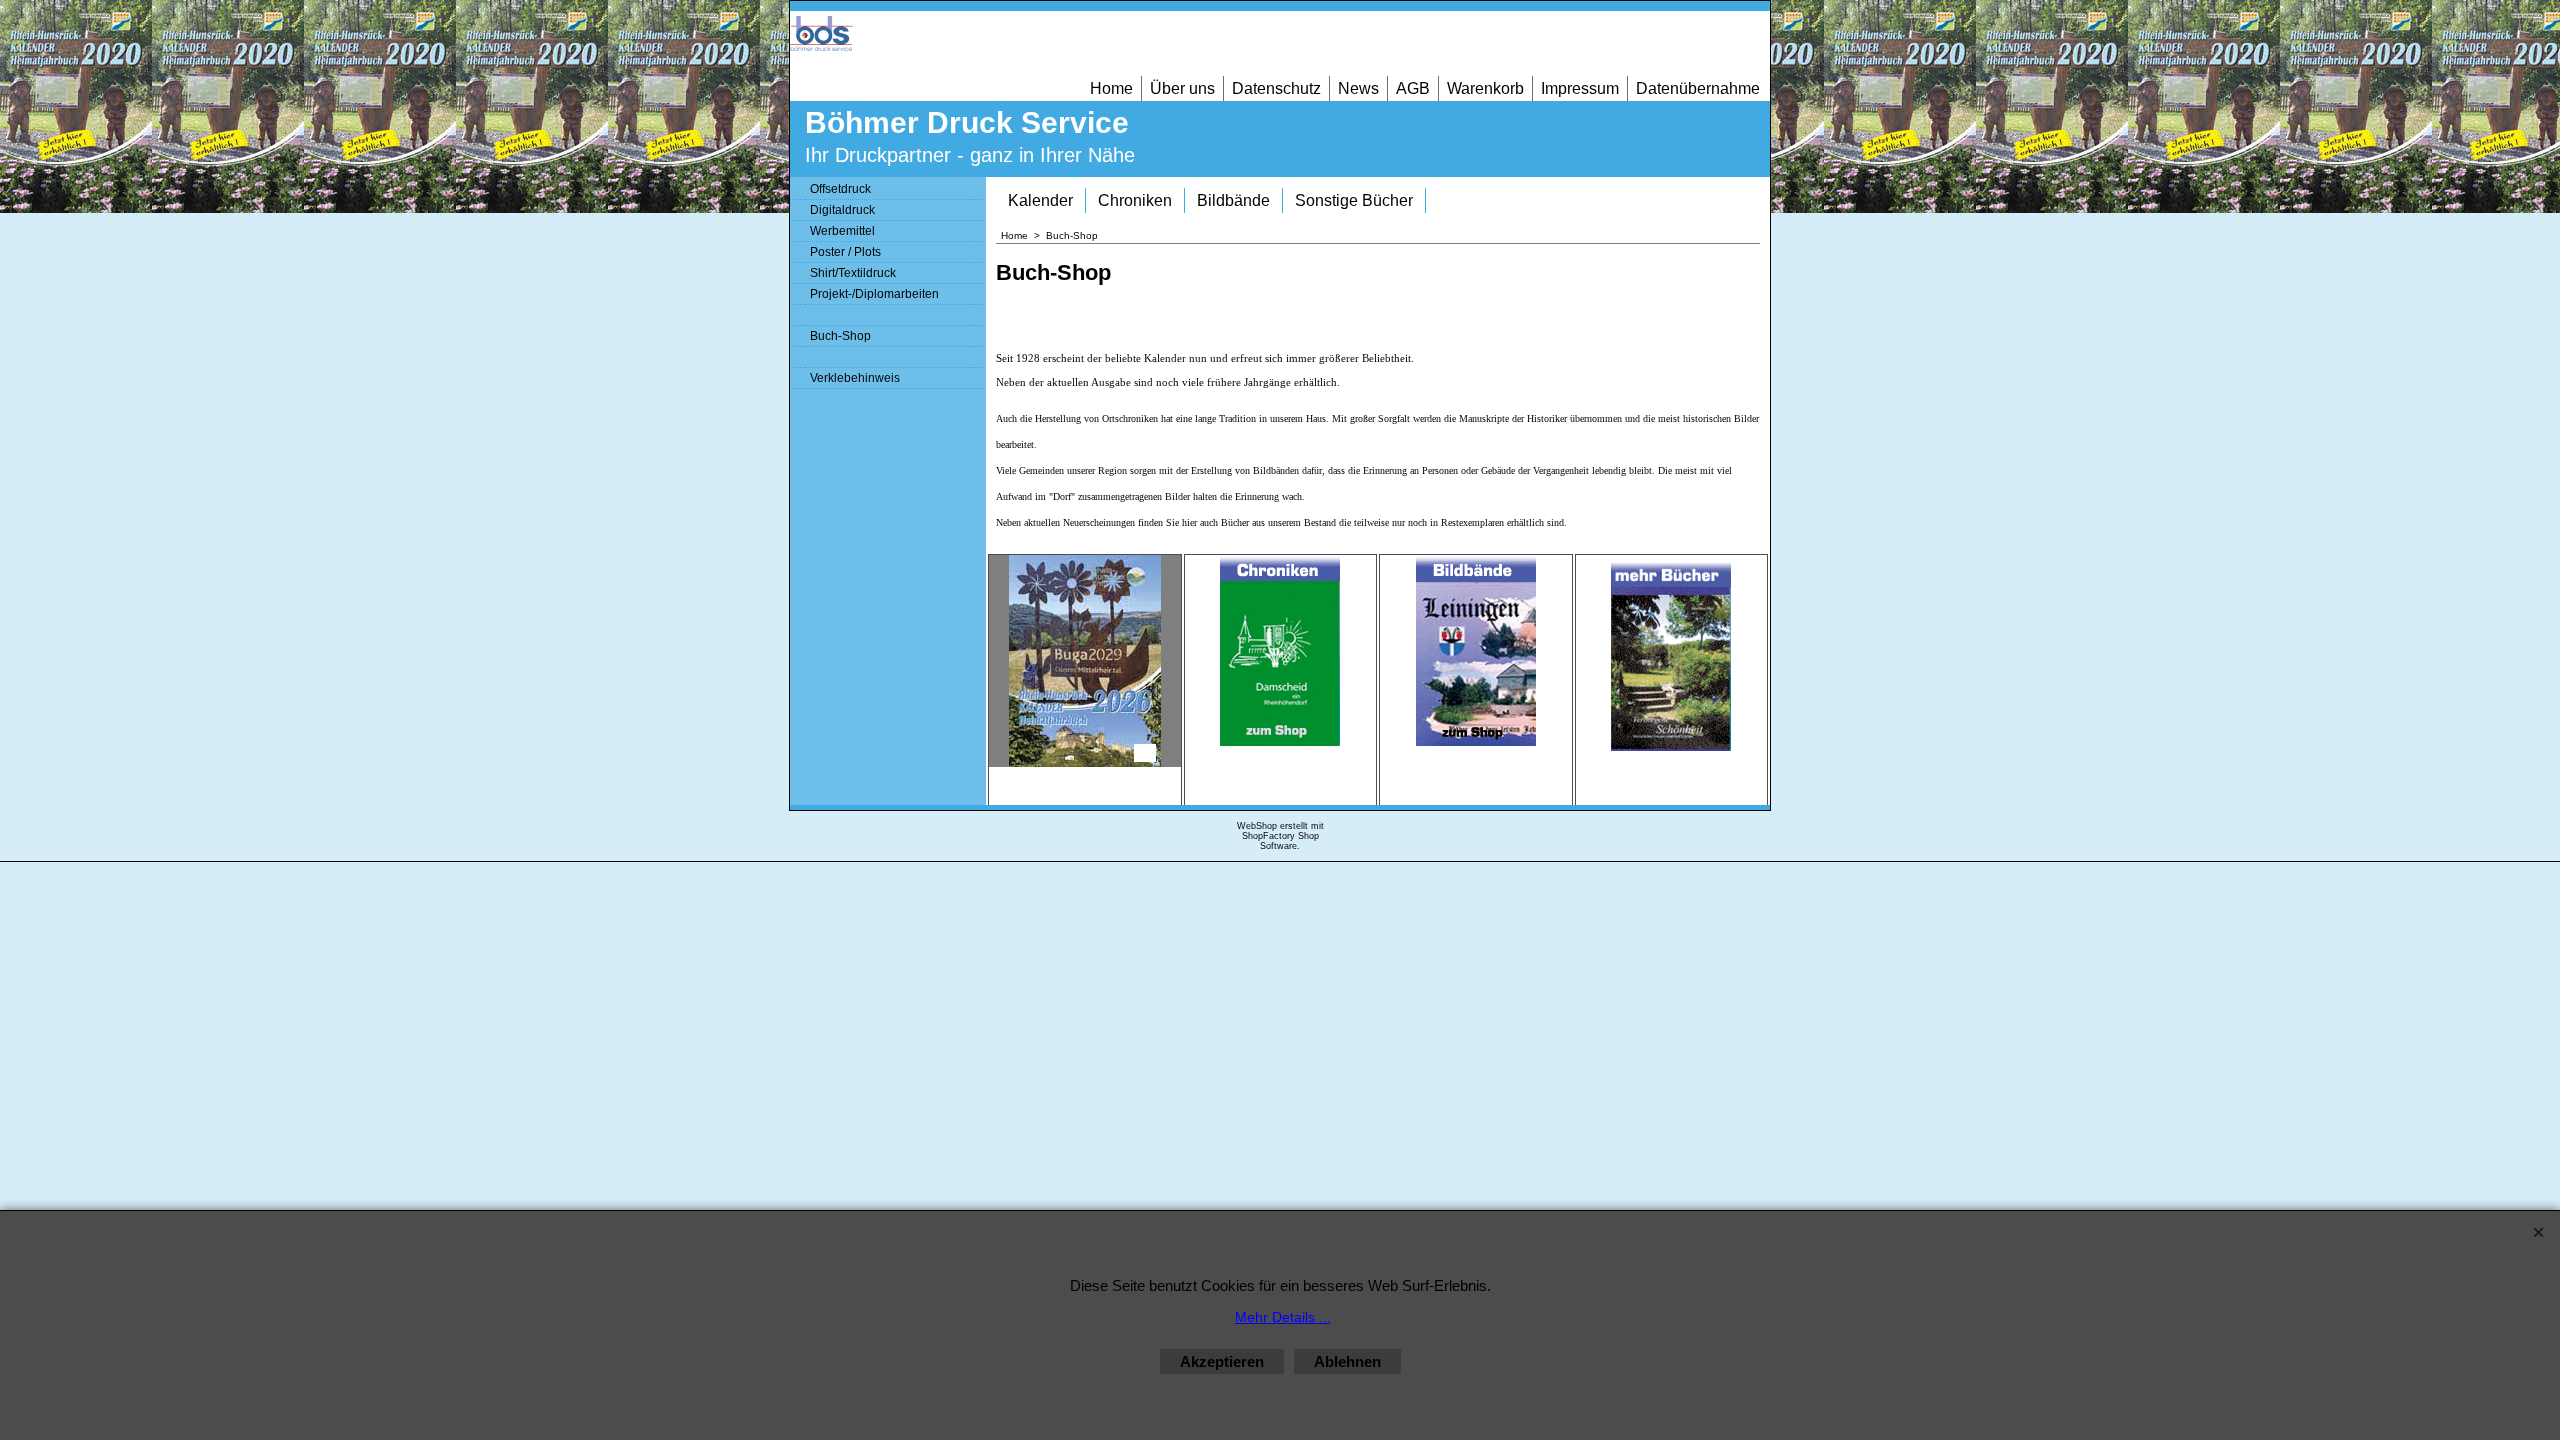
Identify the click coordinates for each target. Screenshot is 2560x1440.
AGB (1413, 88)
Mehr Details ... (1283, 1317)
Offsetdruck (840, 189)
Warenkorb (1485, 88)
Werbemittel (842, 231)
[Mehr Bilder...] (1145, 753)
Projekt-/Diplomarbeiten (874, 294)
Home (1111, 88)
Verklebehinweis (855, 378)
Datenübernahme (1698, 88)
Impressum (1580, 88)
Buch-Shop (840, 336)
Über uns (1182, 88)
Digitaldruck (842, 210)
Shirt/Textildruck (853, 273)
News (1358, 88)
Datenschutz (1276, 88)
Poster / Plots (845, 252)
